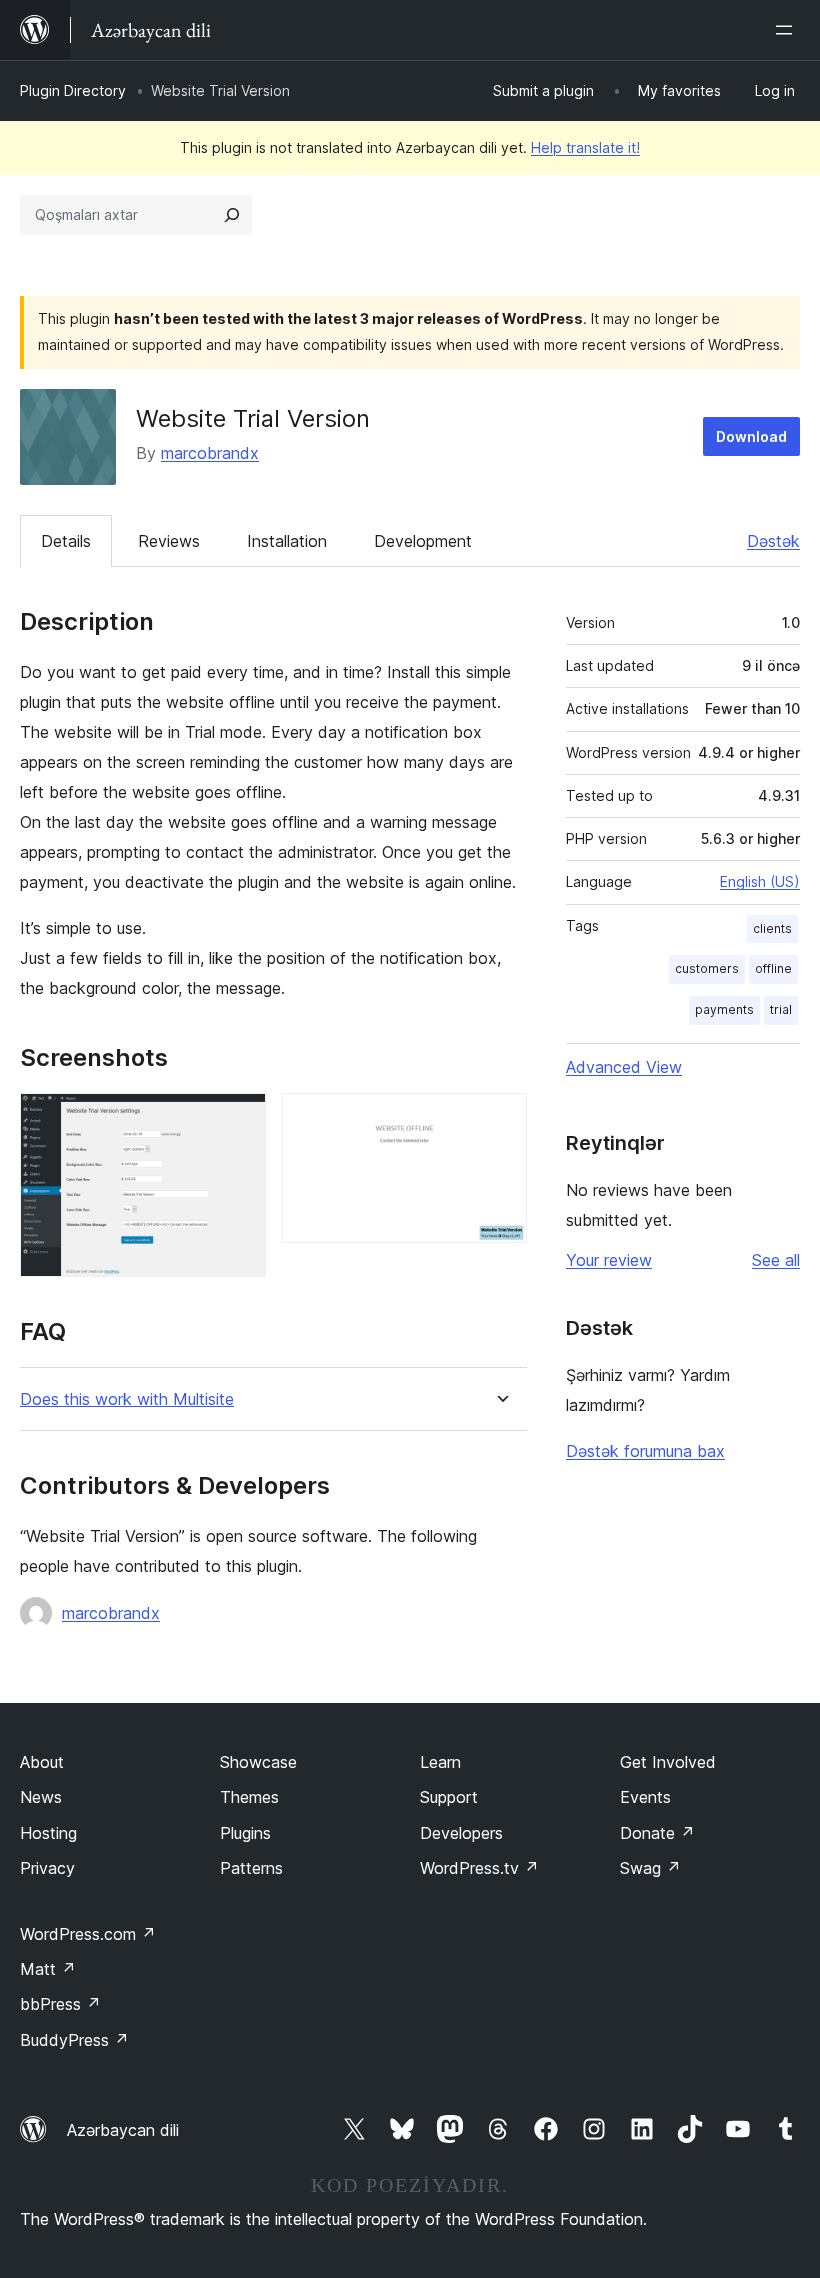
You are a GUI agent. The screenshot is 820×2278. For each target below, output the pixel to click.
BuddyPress (74, 2040)
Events (645, 1797)
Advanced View (624, 1067)
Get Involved (668, 1762)
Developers (461, 1833)
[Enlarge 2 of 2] (500, 1120)
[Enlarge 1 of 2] (239, 1120)
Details (66, 541)
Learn (440, 1762)
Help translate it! (585, 147)
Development (423, 541)
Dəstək (773, 541)
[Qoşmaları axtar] (232, 215)
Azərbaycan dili (123, 2130)
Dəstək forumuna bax (645, 1451)
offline (773, 968)
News (41, 1797)
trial (781, 1009)
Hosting (48, 1833)
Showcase (258, 1762)
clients (772, 928)
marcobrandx (210, 453)
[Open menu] (788, 30)
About (42, 1762)
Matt (48, 1969)
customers (707, 968)
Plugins (245, 1833)
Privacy (47, 1868)
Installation (287, 541)
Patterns (251, 1868)
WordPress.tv (479, 1868)
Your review (609, 1260)
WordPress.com (88, 1934)
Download (751, 436)
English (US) (760, 881)
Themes (249, 1797)
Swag (650, 1868)
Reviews (169, 541)
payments (724, 1009)
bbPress (60, 2004)
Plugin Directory (73, 90)
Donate (657, 1833)
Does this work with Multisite (127, 1399)
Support (449, 1797)
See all (776, 1260)
